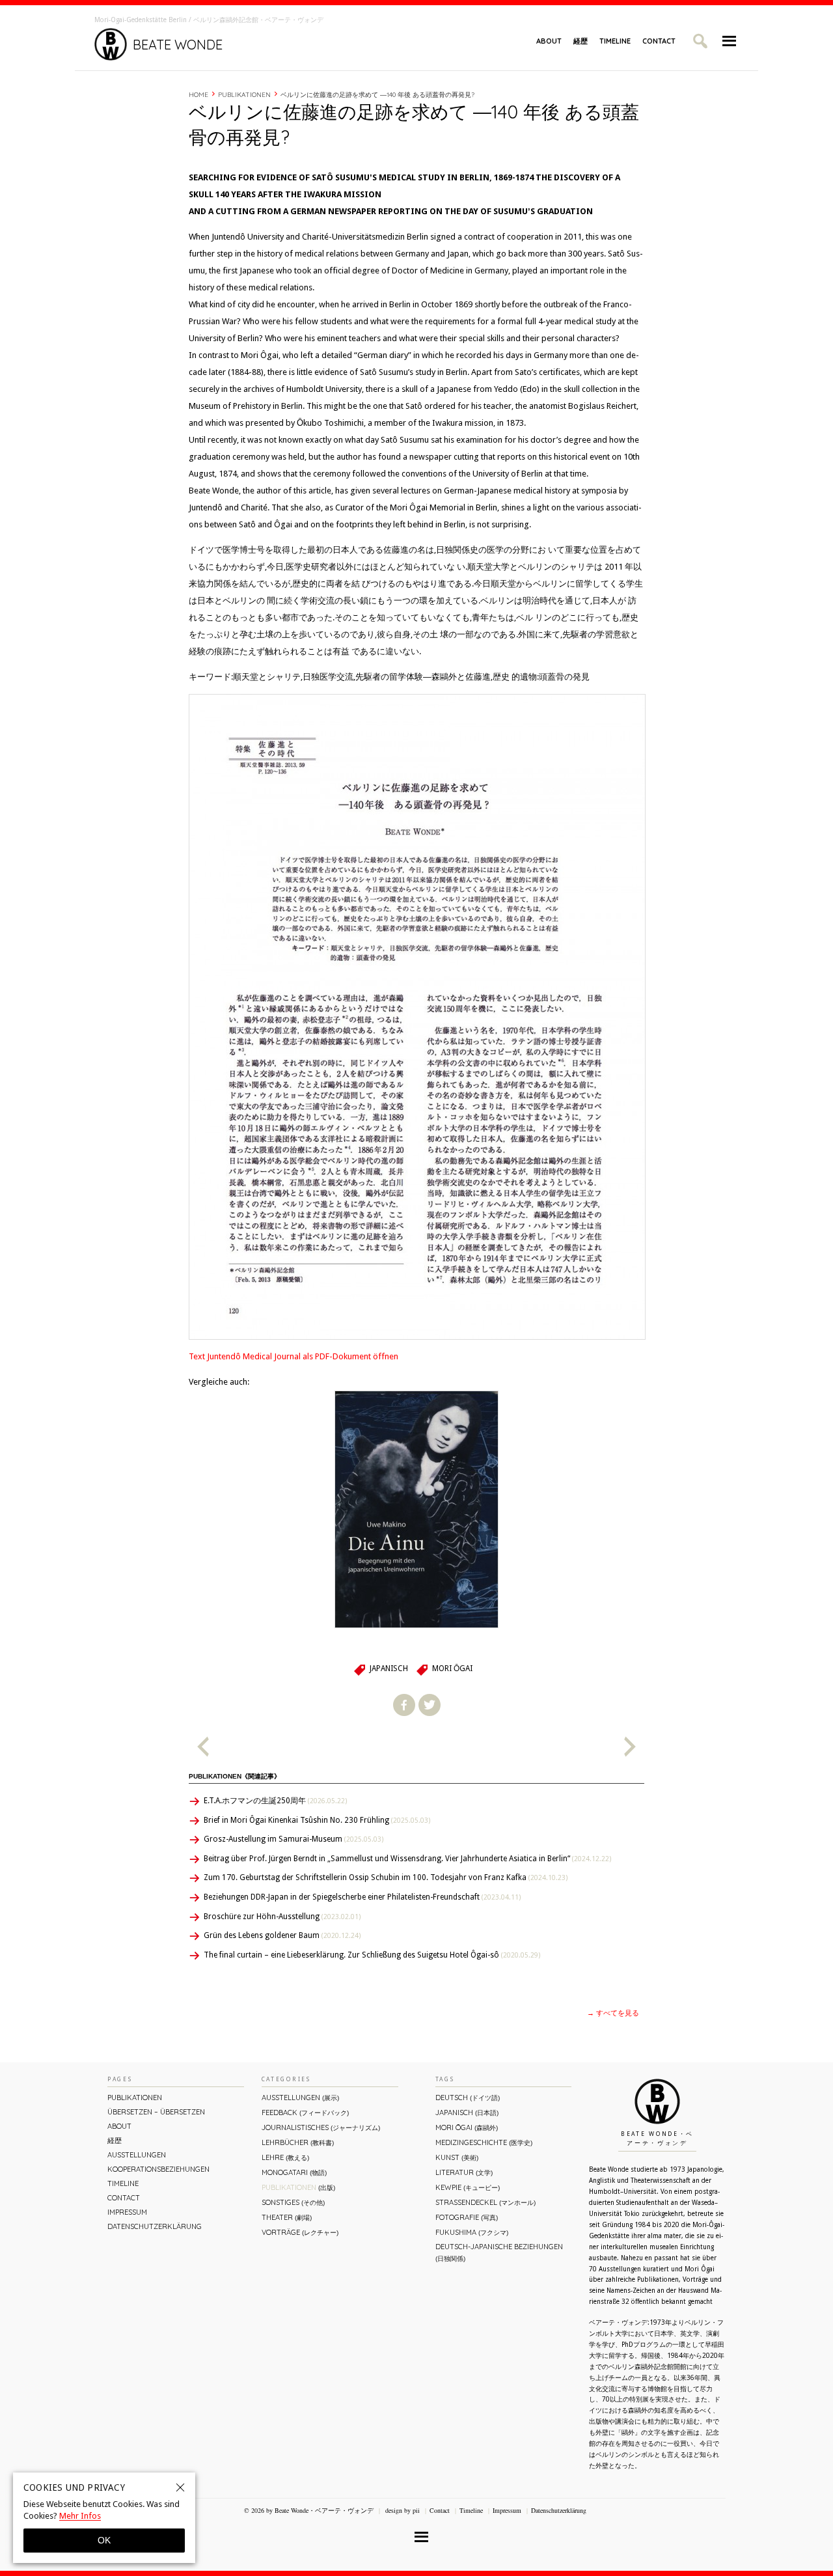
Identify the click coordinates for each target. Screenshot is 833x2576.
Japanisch (389, 1669)
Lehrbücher (298, 2142)
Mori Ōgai (452, 1669)
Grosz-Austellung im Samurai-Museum (294, 1839)
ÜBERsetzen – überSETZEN (156, 2112)
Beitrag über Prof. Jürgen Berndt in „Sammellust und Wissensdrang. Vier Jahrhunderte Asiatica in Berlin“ (407, 1859)
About (549, 41)
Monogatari (294, 2172)
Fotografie (467, 2217)
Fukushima (472, 2232)
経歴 (580, 41)
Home (198, 95)
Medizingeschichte (484, 2142)
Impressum (127, 2212)
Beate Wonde (178, 45)
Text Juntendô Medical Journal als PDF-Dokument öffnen (294, 1356)
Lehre (285, 2157)
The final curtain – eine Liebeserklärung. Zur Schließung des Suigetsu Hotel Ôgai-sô (372, 1955)
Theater (287, 2217)
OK (104, 2540)
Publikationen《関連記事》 (235, 1776)
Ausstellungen (137, 2155)
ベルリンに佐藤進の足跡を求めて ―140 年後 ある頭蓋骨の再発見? (377, 95)
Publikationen (244, 95)
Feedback (305, 2112)
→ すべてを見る (613, 2013)
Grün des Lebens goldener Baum (282, 1935)
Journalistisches (321, 2127)
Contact (659, 41)
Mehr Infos (80, 2516)
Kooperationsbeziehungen (158, 2169)
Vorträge (300, 2232)
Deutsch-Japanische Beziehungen (499, 2252)
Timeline (615, 41)
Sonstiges (293, 2202)
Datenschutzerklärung (155, 2226)
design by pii (402, 2510)
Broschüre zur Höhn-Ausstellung (282, 1917)
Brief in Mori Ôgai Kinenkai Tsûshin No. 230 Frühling (317, 1820)
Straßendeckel (485, 2202)
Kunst (457, 2157)
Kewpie (468, 2187)
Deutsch (468, 2098)
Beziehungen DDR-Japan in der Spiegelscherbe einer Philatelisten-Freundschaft (362, 1897)
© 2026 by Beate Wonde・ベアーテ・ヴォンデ (309, 2510)
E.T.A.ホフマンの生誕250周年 (275, 1801)
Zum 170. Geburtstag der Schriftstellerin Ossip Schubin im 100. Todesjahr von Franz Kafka (386, 1877)
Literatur (464, 2172)
